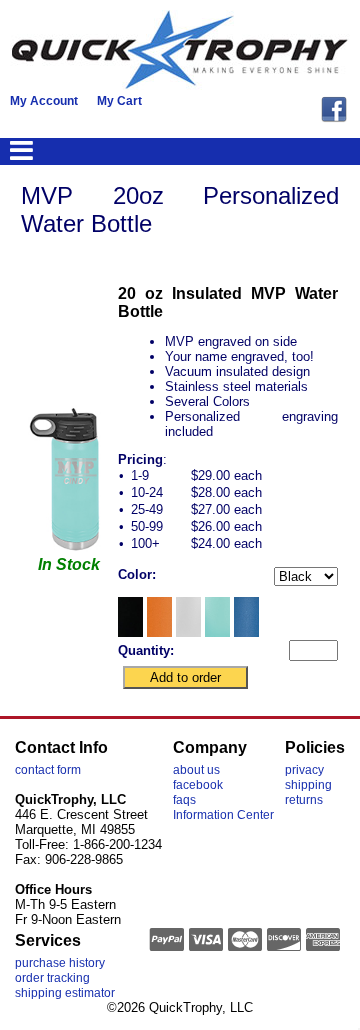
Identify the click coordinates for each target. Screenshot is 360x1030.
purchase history (60, 963)
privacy (304, 770)
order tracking (52, 978)
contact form (48, 770)
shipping (308, 785)
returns (304, 800)
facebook (198, 785)
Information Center (223, 815)
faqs (184, 800)
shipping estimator (65, 993)
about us (196, 770)
